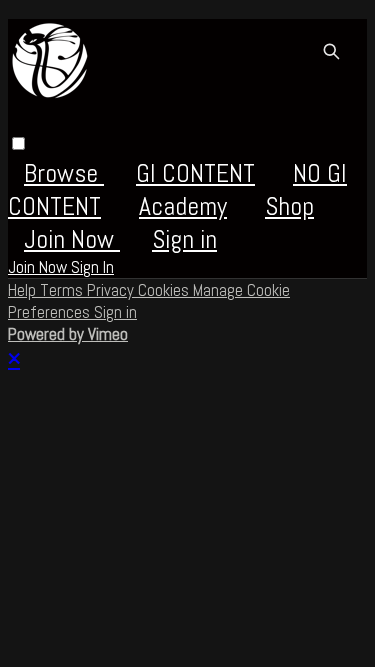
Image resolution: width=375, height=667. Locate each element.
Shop (289, 206)
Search (331, 51)
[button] (18, 143)
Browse (64, 173)
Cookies (165, 290)
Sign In (92, 267)
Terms (63, 290)
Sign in (184, 239)
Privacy (112, 290)
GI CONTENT (195, 173)
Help (24, 290)
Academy (183, 206)
